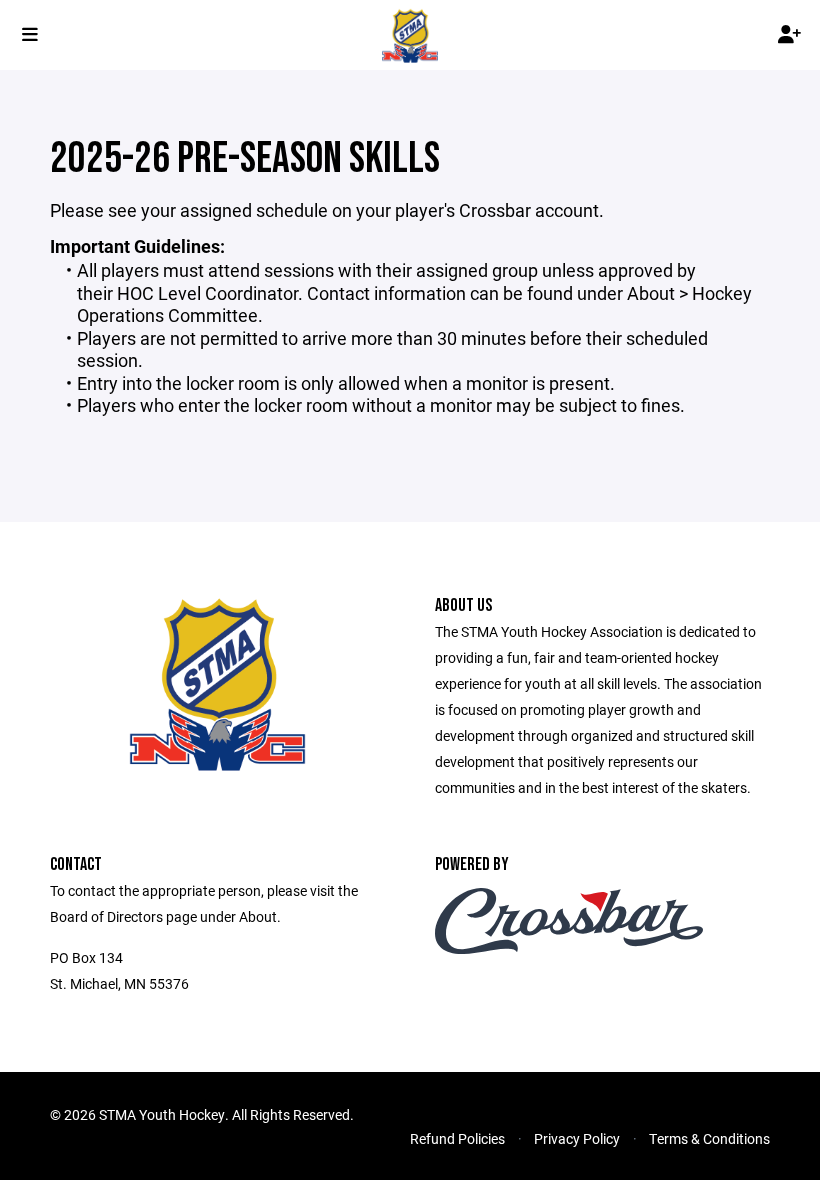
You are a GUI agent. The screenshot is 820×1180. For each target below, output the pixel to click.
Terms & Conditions (709, 1138)
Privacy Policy (577, 1138)
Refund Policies (457, 1138)
